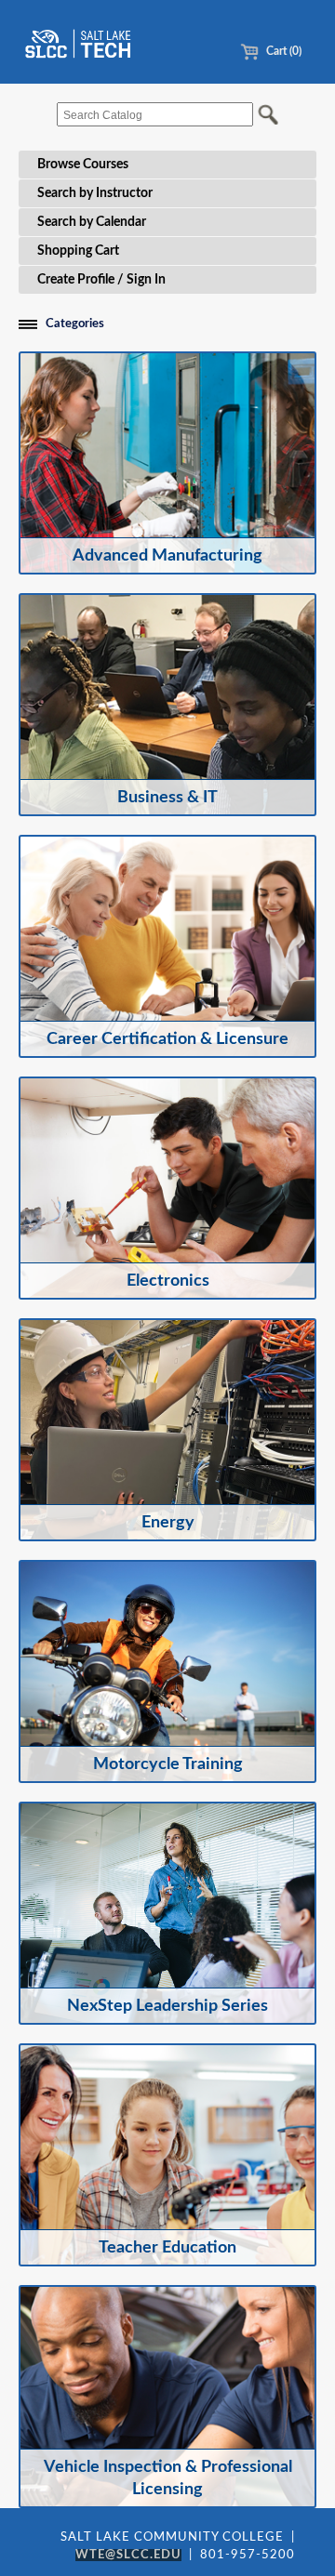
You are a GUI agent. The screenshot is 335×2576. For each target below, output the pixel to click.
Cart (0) (282, 51)
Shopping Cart (78, 251)
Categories (75, 324)
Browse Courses (83, 165)
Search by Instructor (95, 193)
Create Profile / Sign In (101, 280)
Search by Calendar (92, 222)
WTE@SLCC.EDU (128, 2555)
